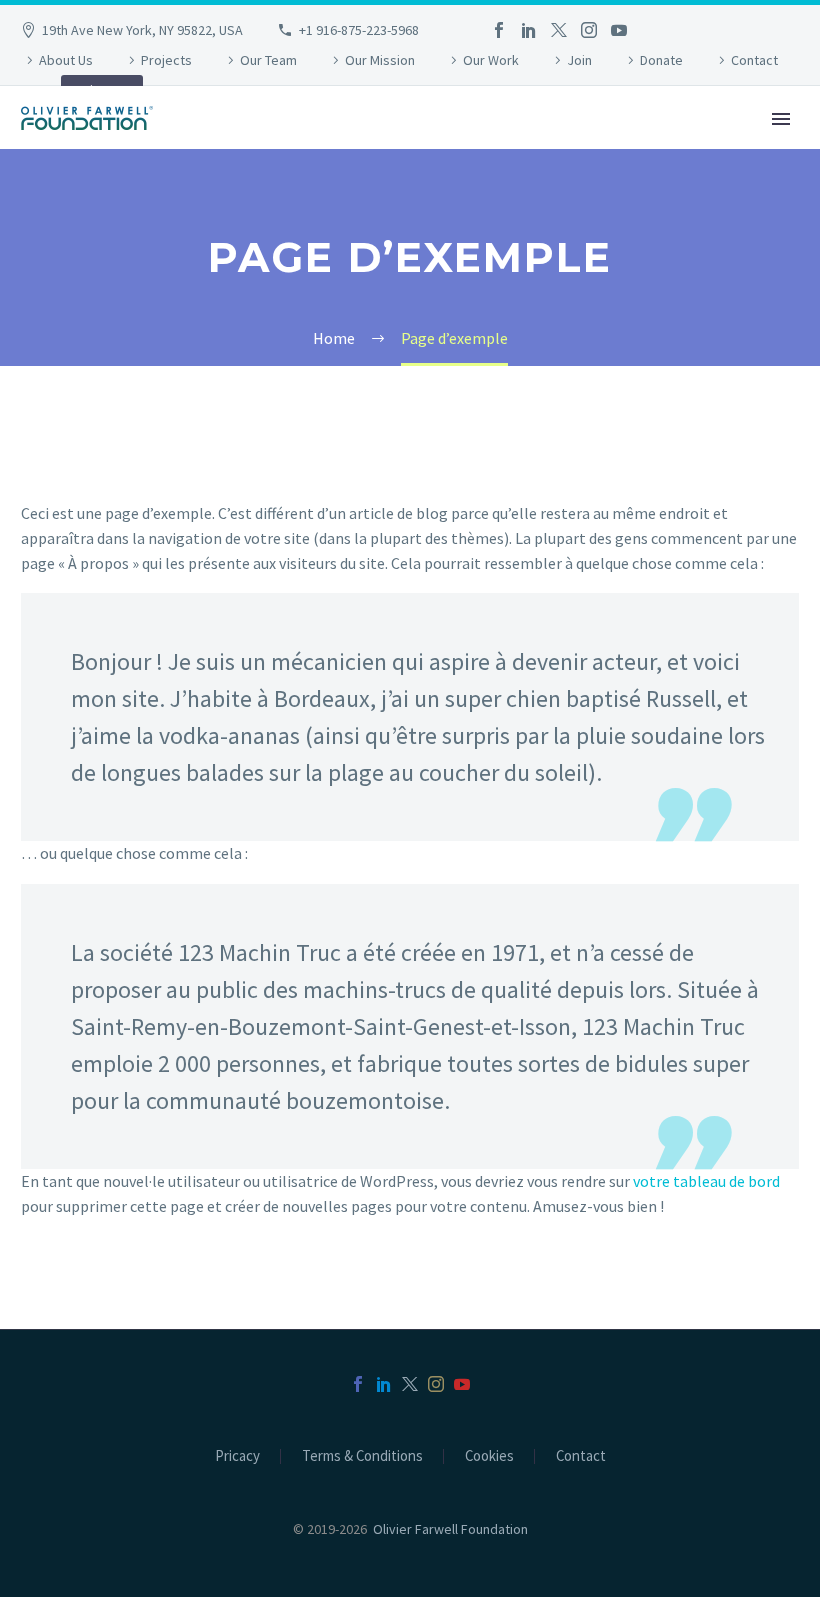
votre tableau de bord (706, 1181)
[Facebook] (499, 30)
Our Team (268, 60)
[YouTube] (619, 30)
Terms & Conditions (362, 1456)
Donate (661, 60)
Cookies (489, 1456)
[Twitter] (559, 30)
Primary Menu (781, 119)
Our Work (491, 60)
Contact (754, 60)
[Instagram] (589, 30)
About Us (66, 60)
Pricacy (237, 1456)
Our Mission (380, 60)
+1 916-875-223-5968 (359, 30)
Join (579, 60)
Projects (166, 60)
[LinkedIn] (529, 30)
